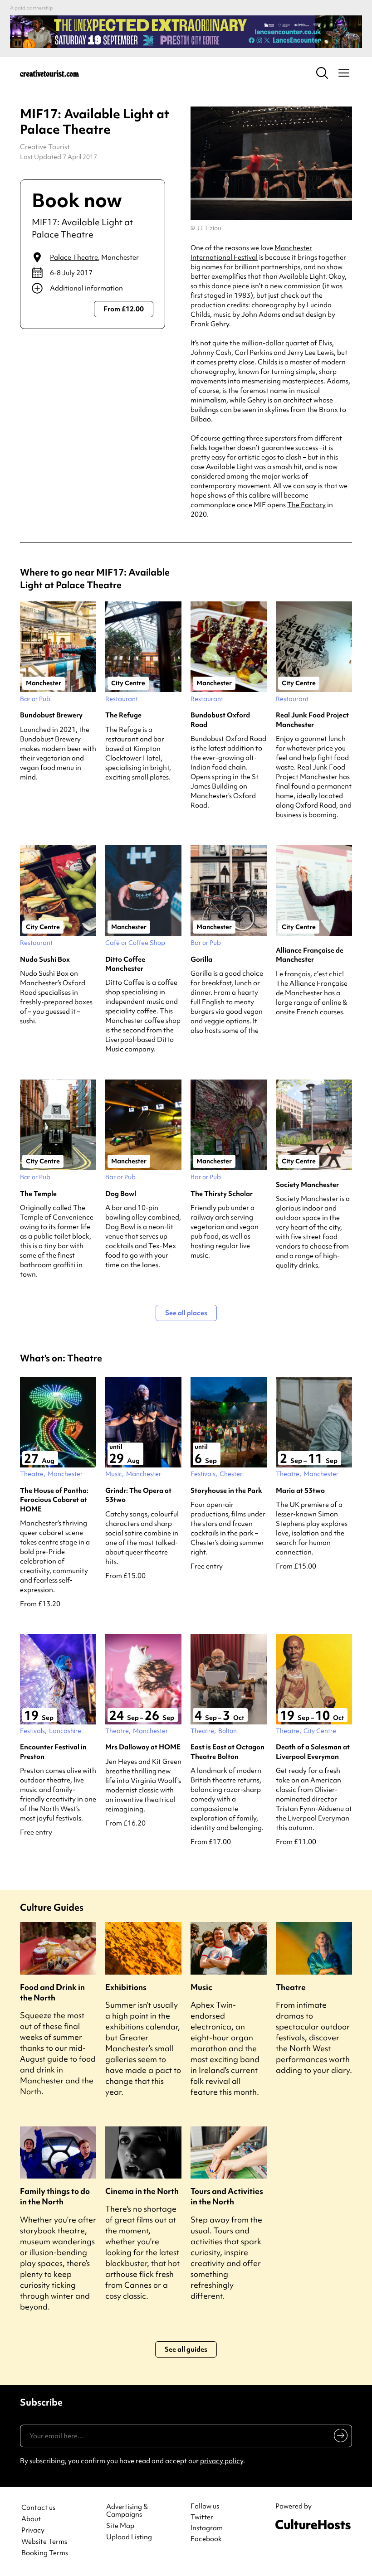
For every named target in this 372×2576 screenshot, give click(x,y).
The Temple (38, 1194)
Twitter (202, 2517)
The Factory (306, 505)
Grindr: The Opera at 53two (138, 1495)
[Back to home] (49, 73)
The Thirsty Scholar (222, 1194)
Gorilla (201, 959)
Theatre (291, 1987)
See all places (186, 1313)
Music (201, 1987)
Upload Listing (129, 2537)
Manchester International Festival (251, 253)
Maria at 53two (300, 1491)
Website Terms (44, 2542)
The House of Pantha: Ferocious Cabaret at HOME (54, 1500)
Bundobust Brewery (51, 715)
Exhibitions (126, 1987)
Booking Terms (45, 2553)
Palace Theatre (74, 257)
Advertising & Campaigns (127, 2511)
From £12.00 (124, 309)
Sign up (339, 2437)
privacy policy (222, 2461)
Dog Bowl (121, 1194)
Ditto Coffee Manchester (125, 964)
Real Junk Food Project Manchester (312, 720)
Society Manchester (307, 1185)
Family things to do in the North (55, 2196)
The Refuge (123, 715)
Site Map (120, 2526)
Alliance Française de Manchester (310, 955)
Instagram (207, 2528)
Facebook (206, 2539)
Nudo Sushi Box (45, 959)
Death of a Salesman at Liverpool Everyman (313, 1752)
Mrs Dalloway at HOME (143, 1747)
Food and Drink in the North (52, 1992)
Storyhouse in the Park (226, 1491)
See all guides (186, 2349)
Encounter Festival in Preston (53, 1752)
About (31, 2519)
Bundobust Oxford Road (220, 720)
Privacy (33, 2530)
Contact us (38, 2508)
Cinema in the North (142, 2191)
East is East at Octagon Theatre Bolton (228, 1752)
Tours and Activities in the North (227, 2196)
